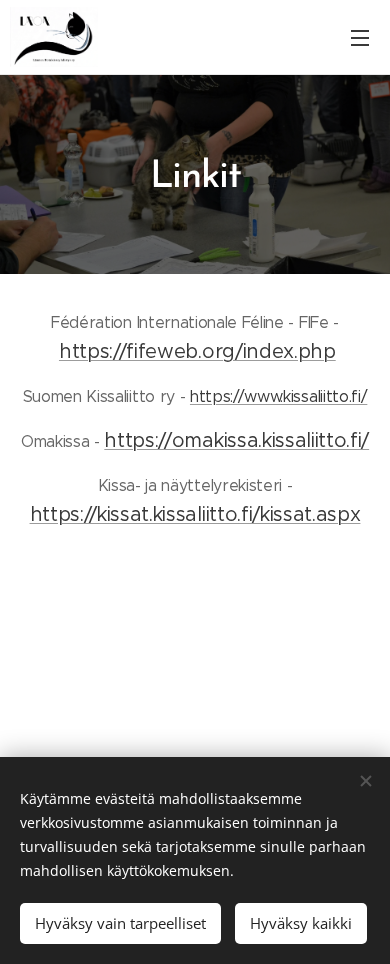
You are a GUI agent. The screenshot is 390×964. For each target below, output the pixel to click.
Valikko (360, 37)
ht (114, 440)
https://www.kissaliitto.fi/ (278, 396)
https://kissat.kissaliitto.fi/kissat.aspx (195, 514)
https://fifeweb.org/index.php (197, 351)
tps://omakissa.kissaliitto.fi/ (247, 440)
